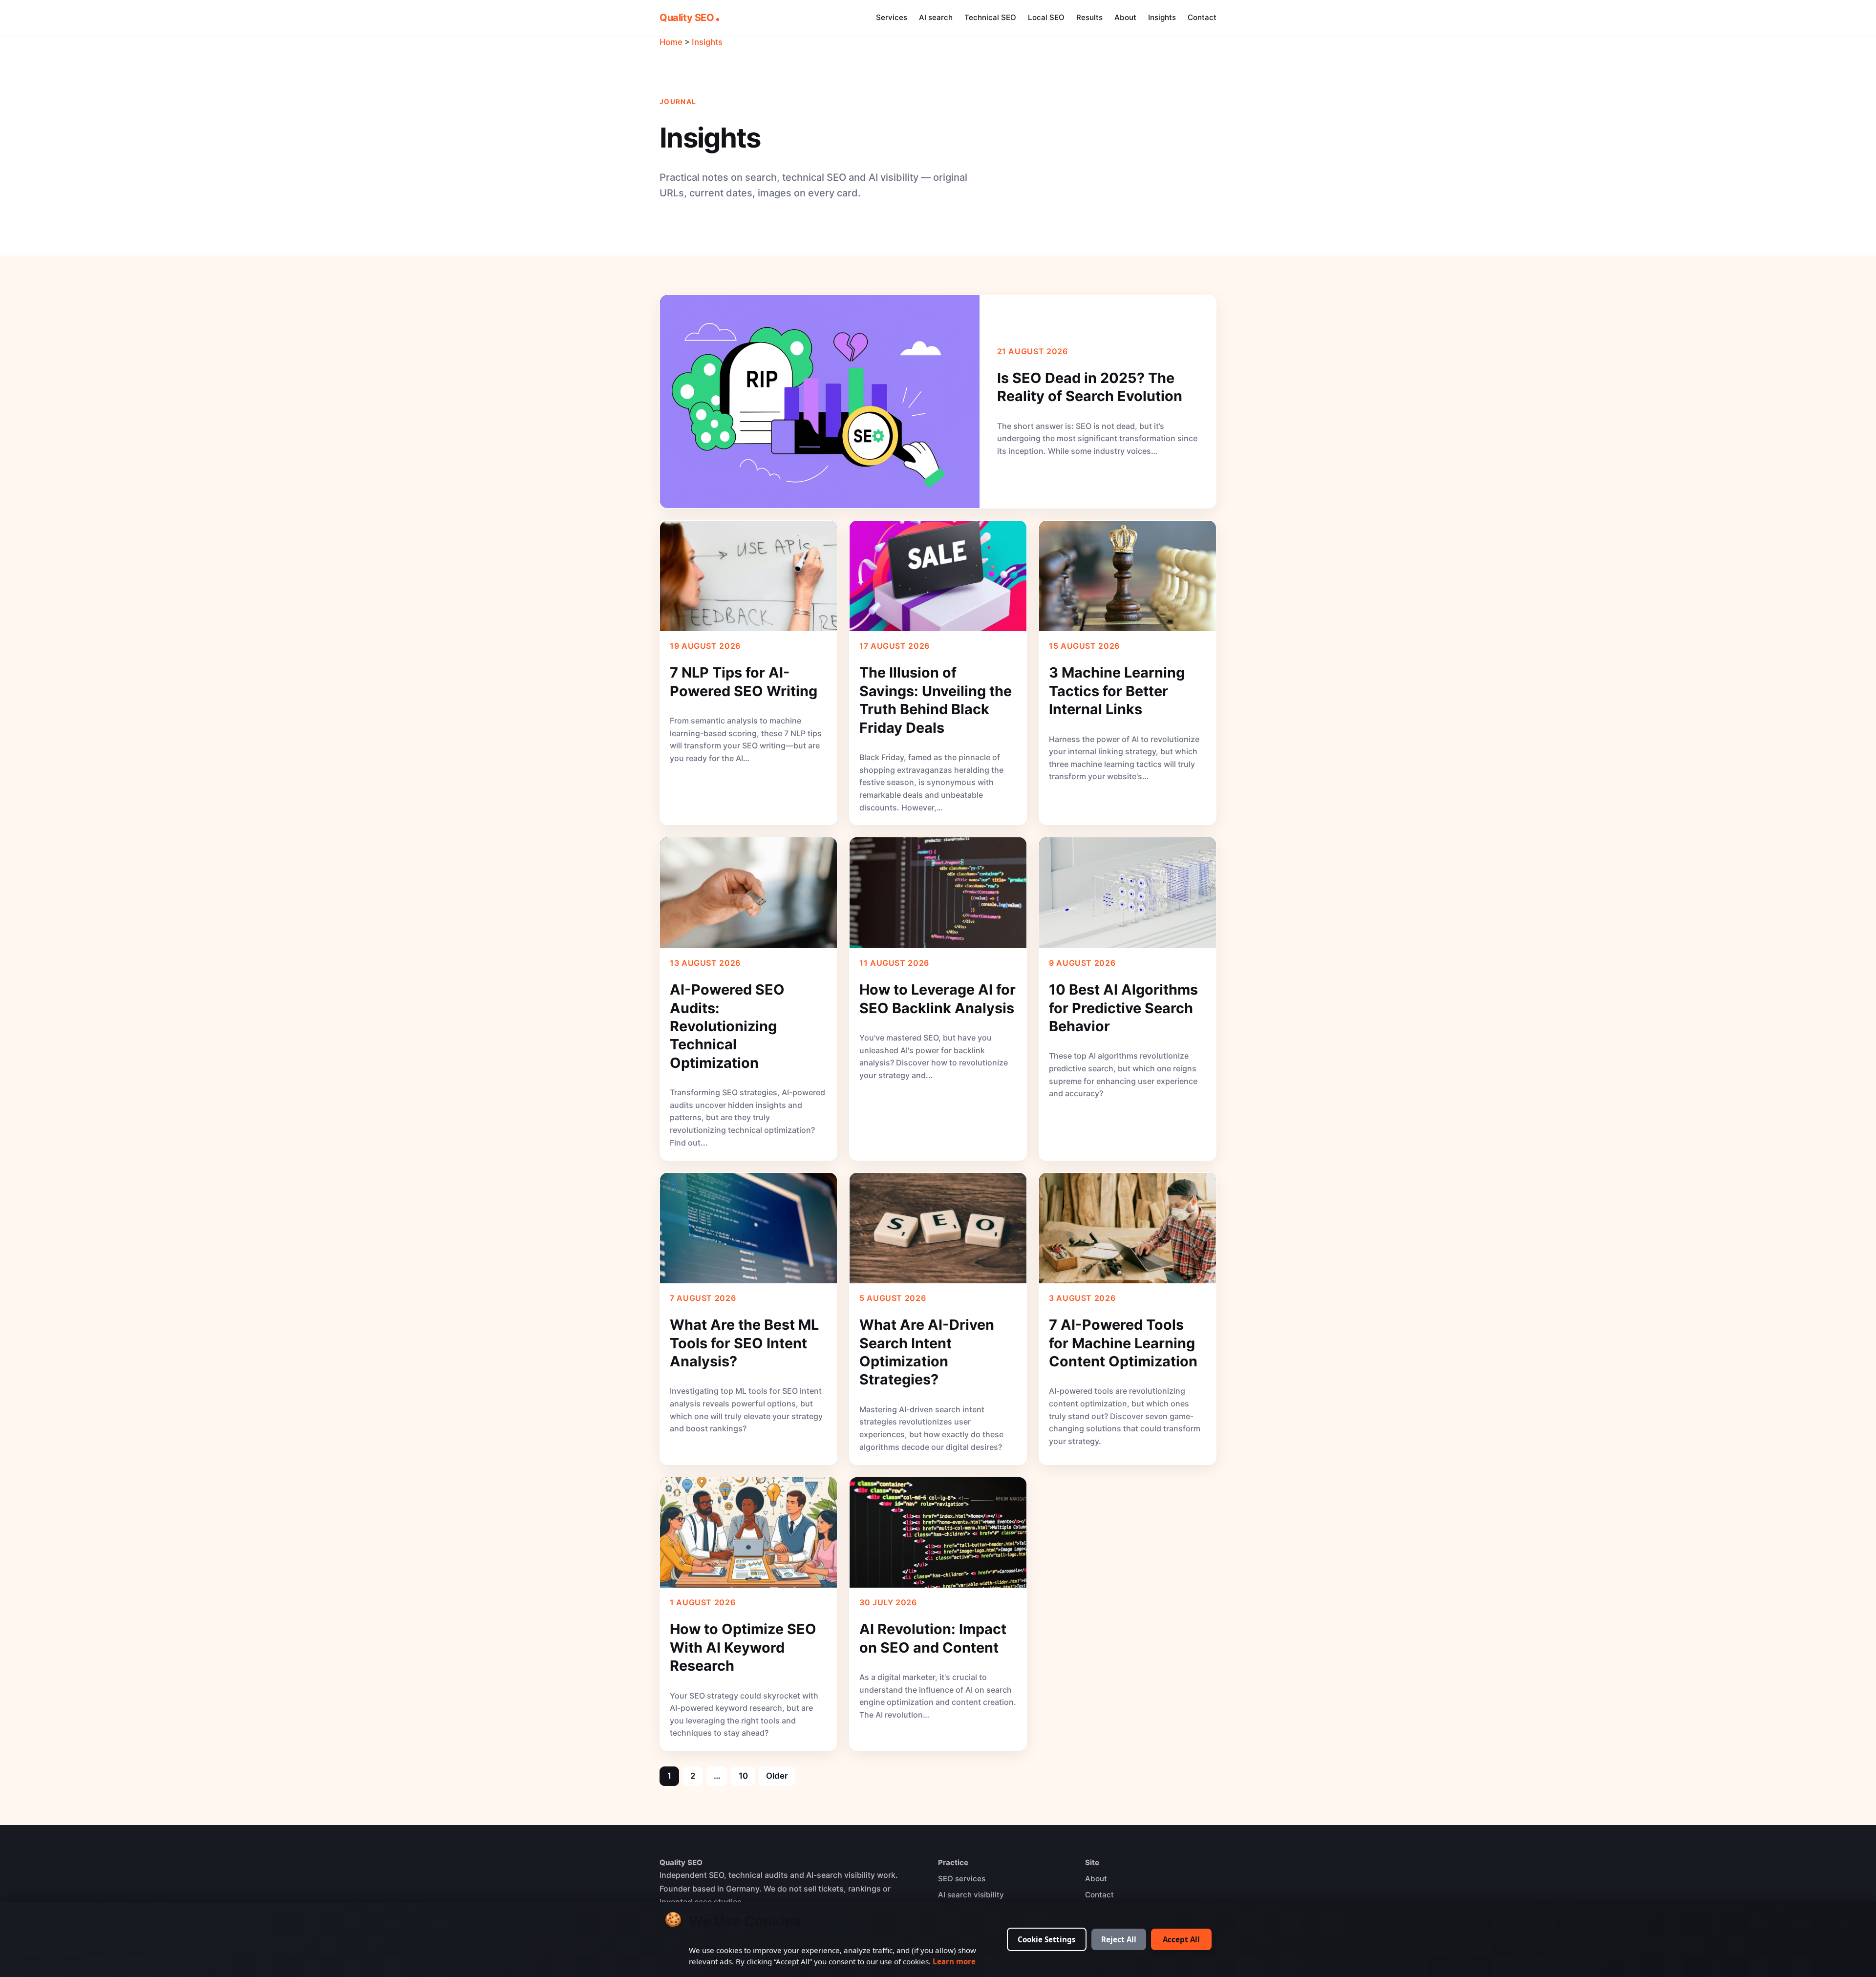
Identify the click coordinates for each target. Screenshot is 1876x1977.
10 (743, 1776)
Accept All (1181, 1939)
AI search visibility (971, 1895)
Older (777, 1776)
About (1125, 17)
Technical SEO (990, 17)
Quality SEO (687, 18)
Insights (1162, 17)
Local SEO (1046, 17)
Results (1089, 17)
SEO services (962, 1879)
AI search (936, 17)
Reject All (1119, 1939)
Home (671, 42)
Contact (1202, 17)
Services (892, 17)
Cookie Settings (1047, 1939)
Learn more (954, 1961)
